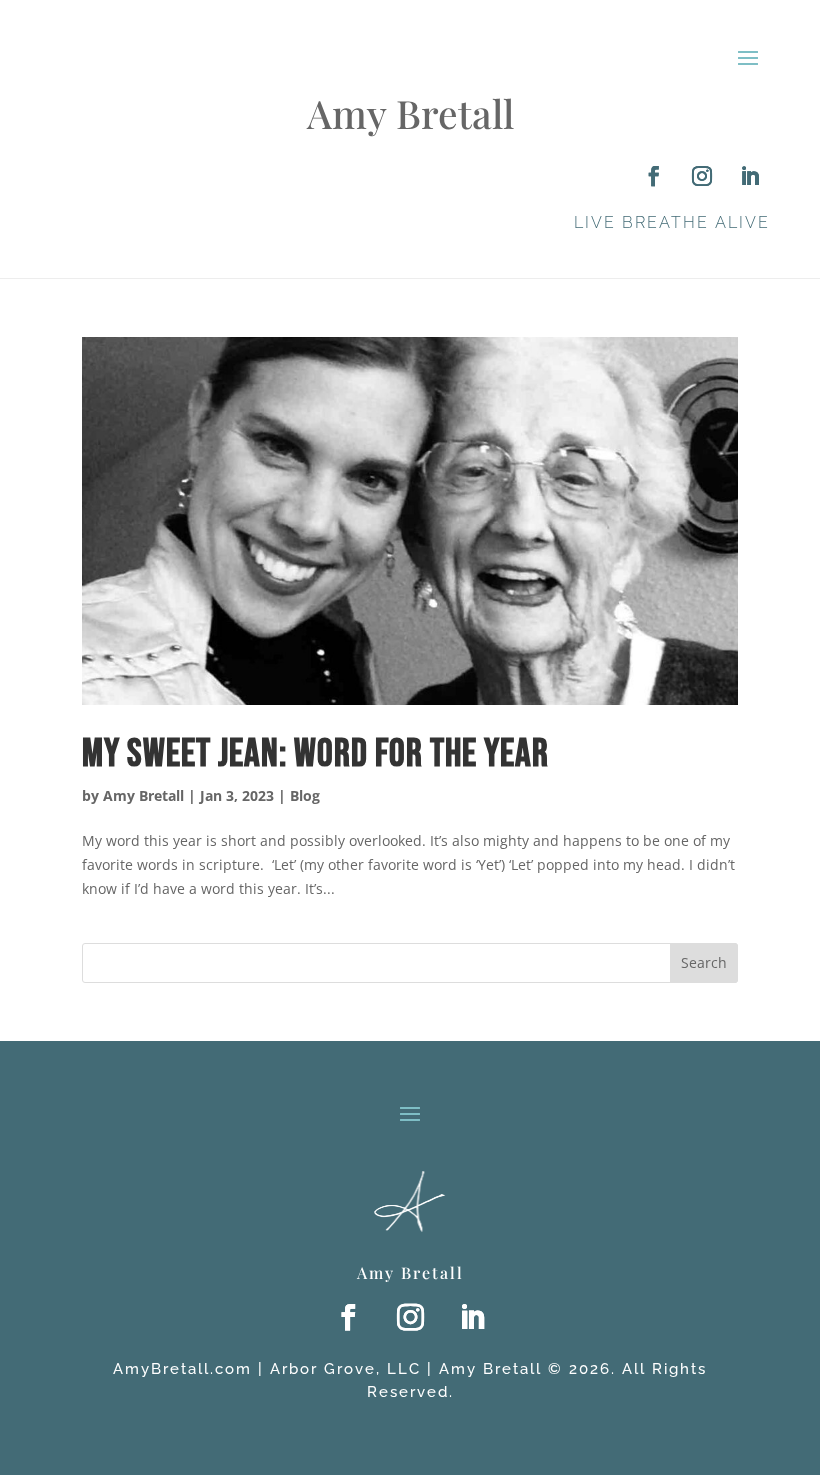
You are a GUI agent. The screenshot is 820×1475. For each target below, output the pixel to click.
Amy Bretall (143, 795)
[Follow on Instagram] (702, 176)
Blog (305, 795)
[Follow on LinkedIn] (750, 176)
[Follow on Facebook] (654, 176)
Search (704, 962)
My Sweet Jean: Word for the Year (315, 754)
